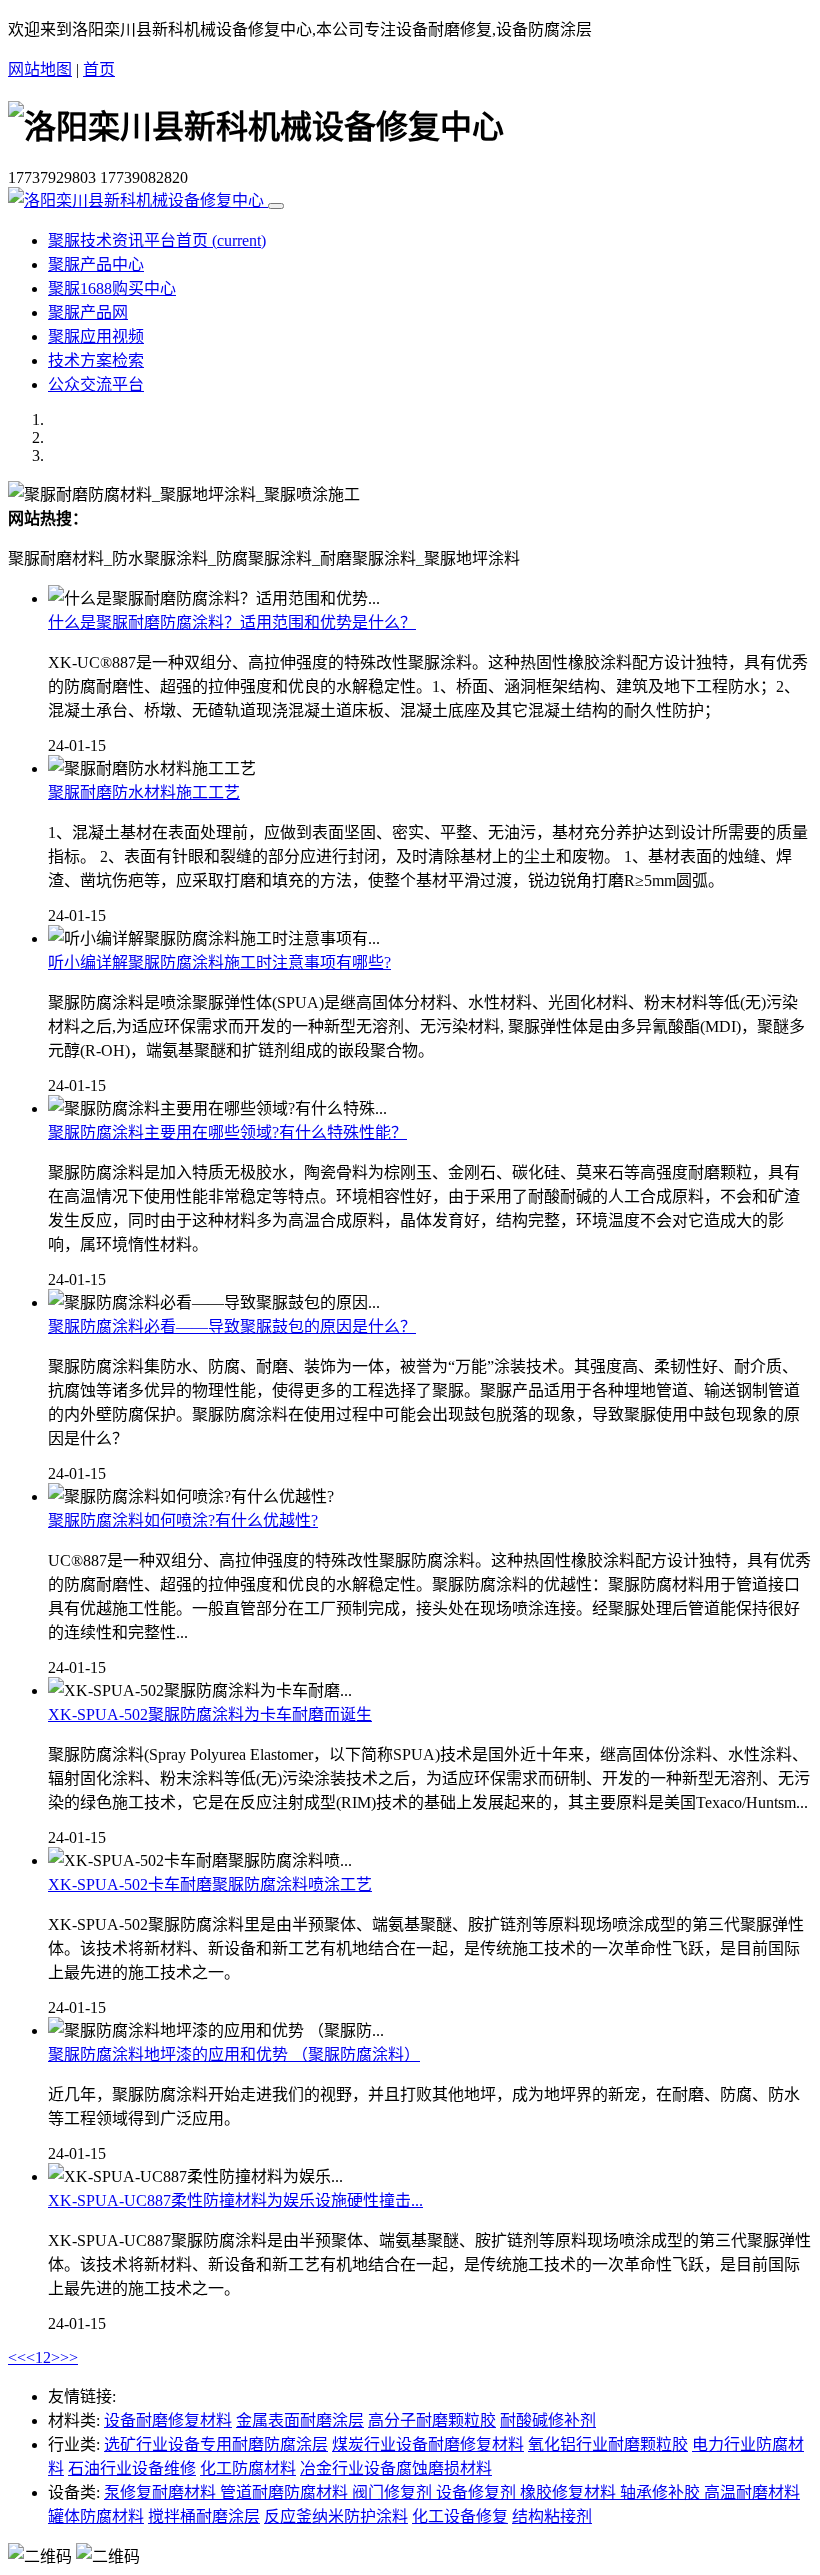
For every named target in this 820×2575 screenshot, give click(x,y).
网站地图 (40, 69)
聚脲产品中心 (96, 264)
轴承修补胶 (662, 2492)
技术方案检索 (96, 360)
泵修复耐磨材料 (162, 2492)
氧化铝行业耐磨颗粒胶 (608, 2444)
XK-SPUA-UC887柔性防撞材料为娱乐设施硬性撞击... (235, 2200)
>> (69, 2357)
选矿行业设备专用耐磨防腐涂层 (216, 2444)
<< (17, 2357)
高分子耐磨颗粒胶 (432, 2420)
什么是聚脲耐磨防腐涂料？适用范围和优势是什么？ (232, 622)
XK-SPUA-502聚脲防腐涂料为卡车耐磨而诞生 (210, 1714)
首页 (99, 69)
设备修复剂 (478, 2492)
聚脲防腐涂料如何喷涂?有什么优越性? (183, 1520)
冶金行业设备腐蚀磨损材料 (396, 2468)
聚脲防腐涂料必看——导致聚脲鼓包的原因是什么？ (232, 1326)
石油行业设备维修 (132, 2468)
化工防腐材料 (248, 2468)
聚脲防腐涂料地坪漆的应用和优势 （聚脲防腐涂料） (234, 2054)
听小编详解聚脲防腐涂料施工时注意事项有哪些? (219, 962)
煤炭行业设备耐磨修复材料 (428, 2444)
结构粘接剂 (552, 2516)
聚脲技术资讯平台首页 (157, 240)
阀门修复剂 (394, 2492)
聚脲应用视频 (96, 336)
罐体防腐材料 (96, 2516)
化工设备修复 (460, 2516)
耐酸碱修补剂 (548, 2420)
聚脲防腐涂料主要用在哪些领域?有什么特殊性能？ (227, 1132)
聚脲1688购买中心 (112, 288)
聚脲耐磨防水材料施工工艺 (144, 792)
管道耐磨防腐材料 (286, 2492)
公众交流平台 (96, 384)
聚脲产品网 (88, 312)
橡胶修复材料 (570, 2492)
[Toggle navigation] (276, 206)
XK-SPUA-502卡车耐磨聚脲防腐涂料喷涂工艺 (210, 1884)
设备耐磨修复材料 (168, 2420)
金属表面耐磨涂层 (300, 2420)
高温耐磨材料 (752, 2492)
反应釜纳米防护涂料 (336, 2516)
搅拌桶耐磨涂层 (204, 2516)
